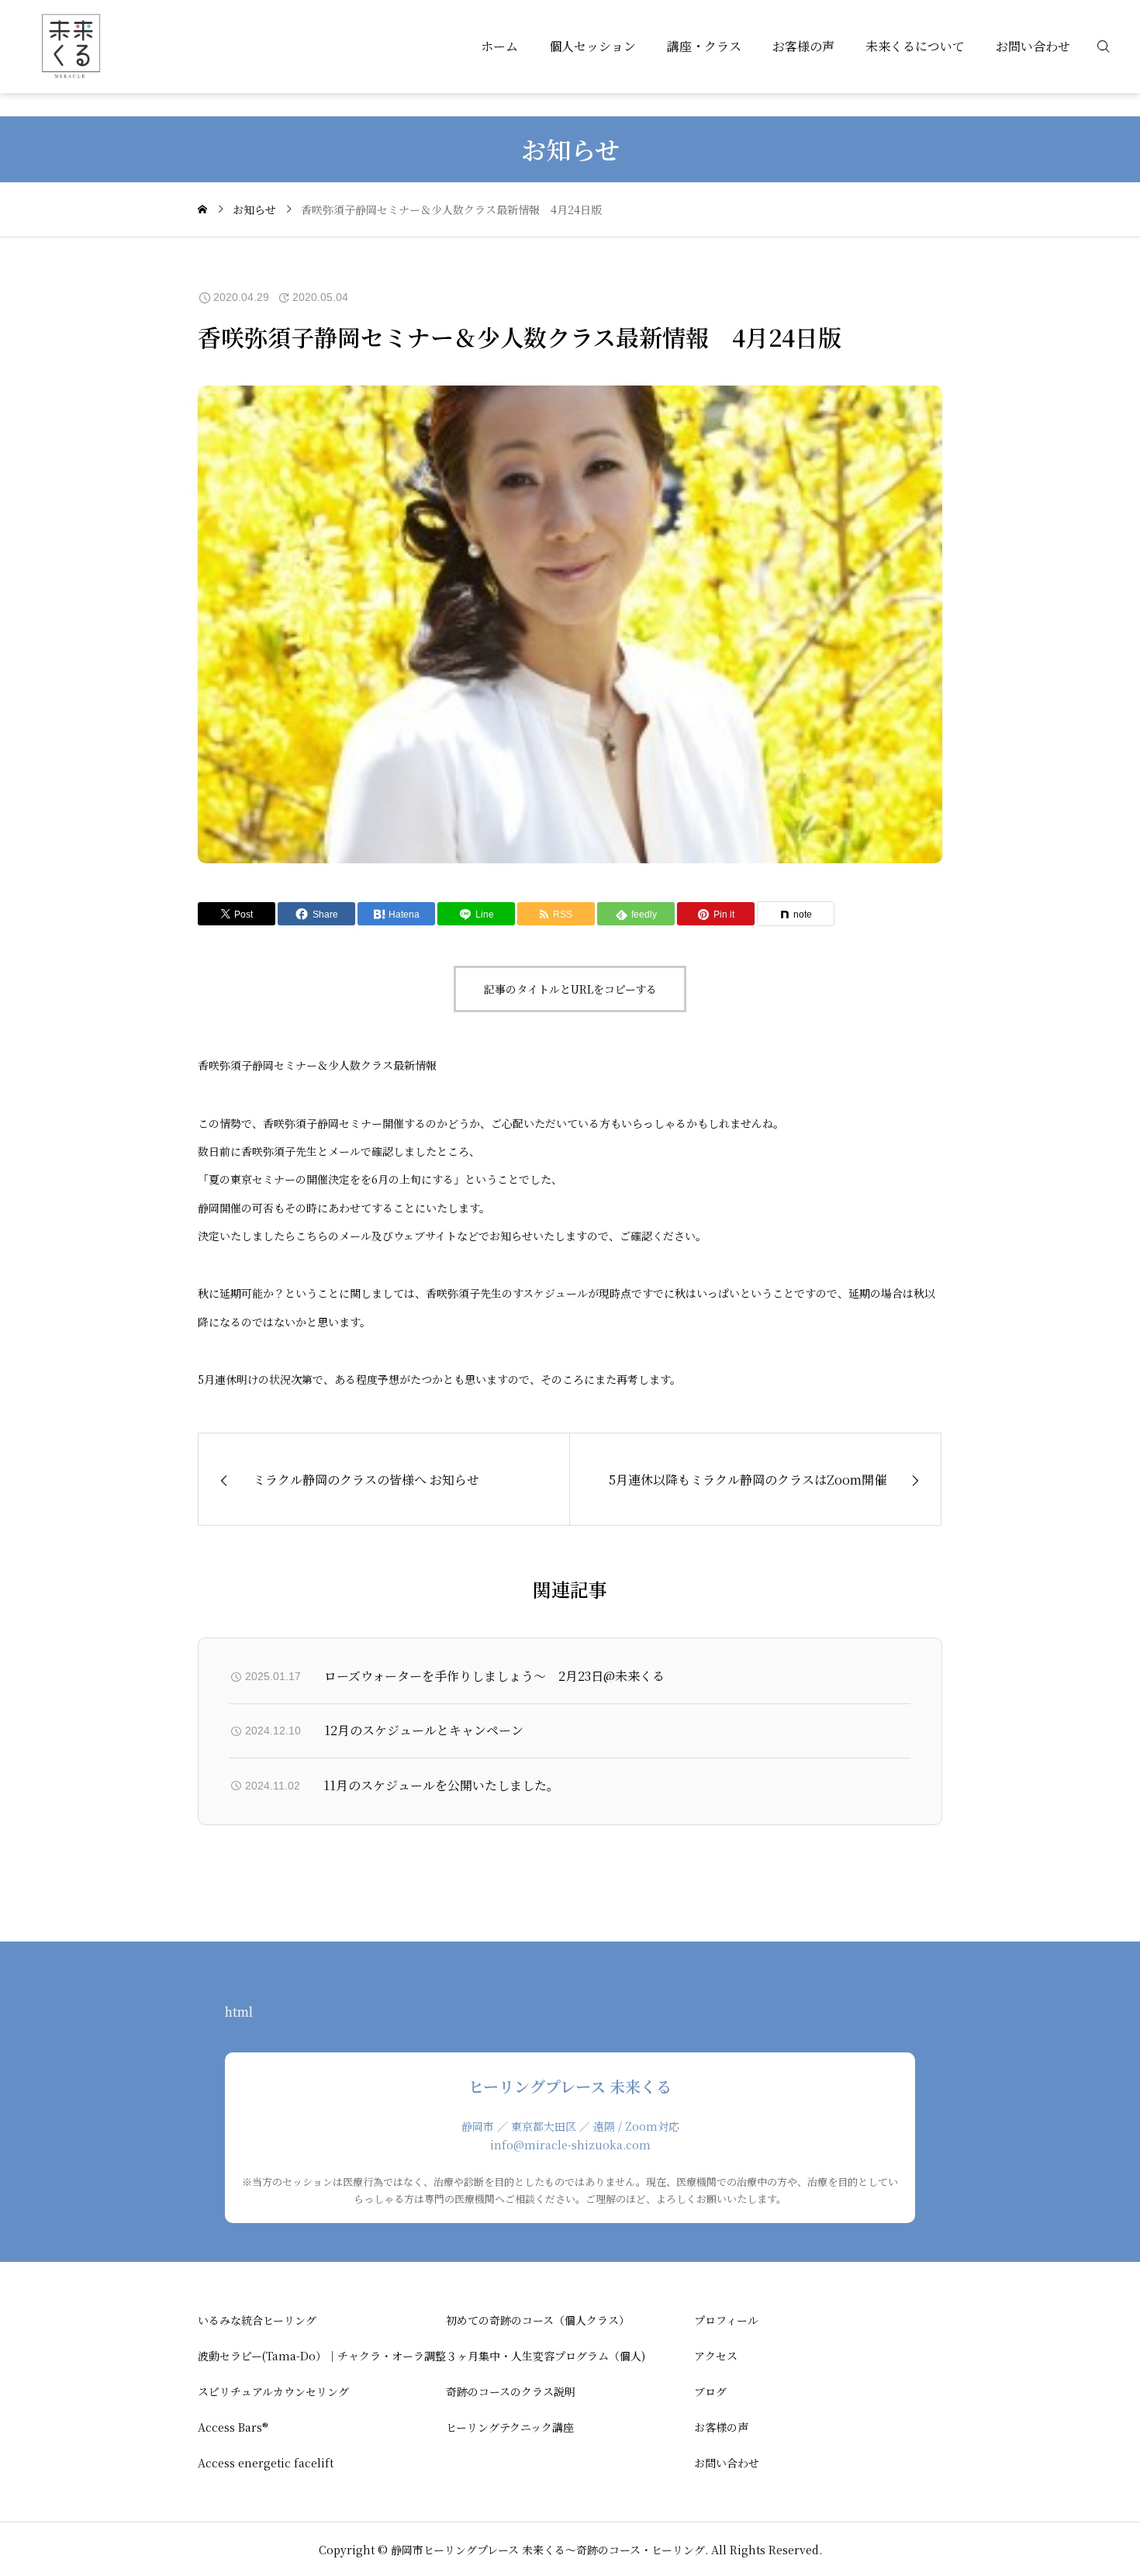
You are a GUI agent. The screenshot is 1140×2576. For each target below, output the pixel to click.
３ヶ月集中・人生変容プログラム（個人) (546, 2356)
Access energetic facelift (266, 2463)
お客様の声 (803, 46)
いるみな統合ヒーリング (257, 2320)
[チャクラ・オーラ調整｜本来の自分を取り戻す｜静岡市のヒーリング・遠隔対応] (70, 47)
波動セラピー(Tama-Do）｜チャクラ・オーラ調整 (322, 2356)
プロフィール (726, 2320)
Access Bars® (233, 2427)
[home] (202, 209)
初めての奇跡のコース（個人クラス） (538, 2320)
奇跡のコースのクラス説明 (511, 2391)
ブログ (710, 2391)
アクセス (716, 2356)
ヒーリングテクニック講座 (510, 2427)
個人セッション (592, 46)
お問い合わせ (1033, 46)
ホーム (499, 46)
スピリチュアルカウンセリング (273, 2391)
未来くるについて (915, 46)
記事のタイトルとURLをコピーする (570, 989)
